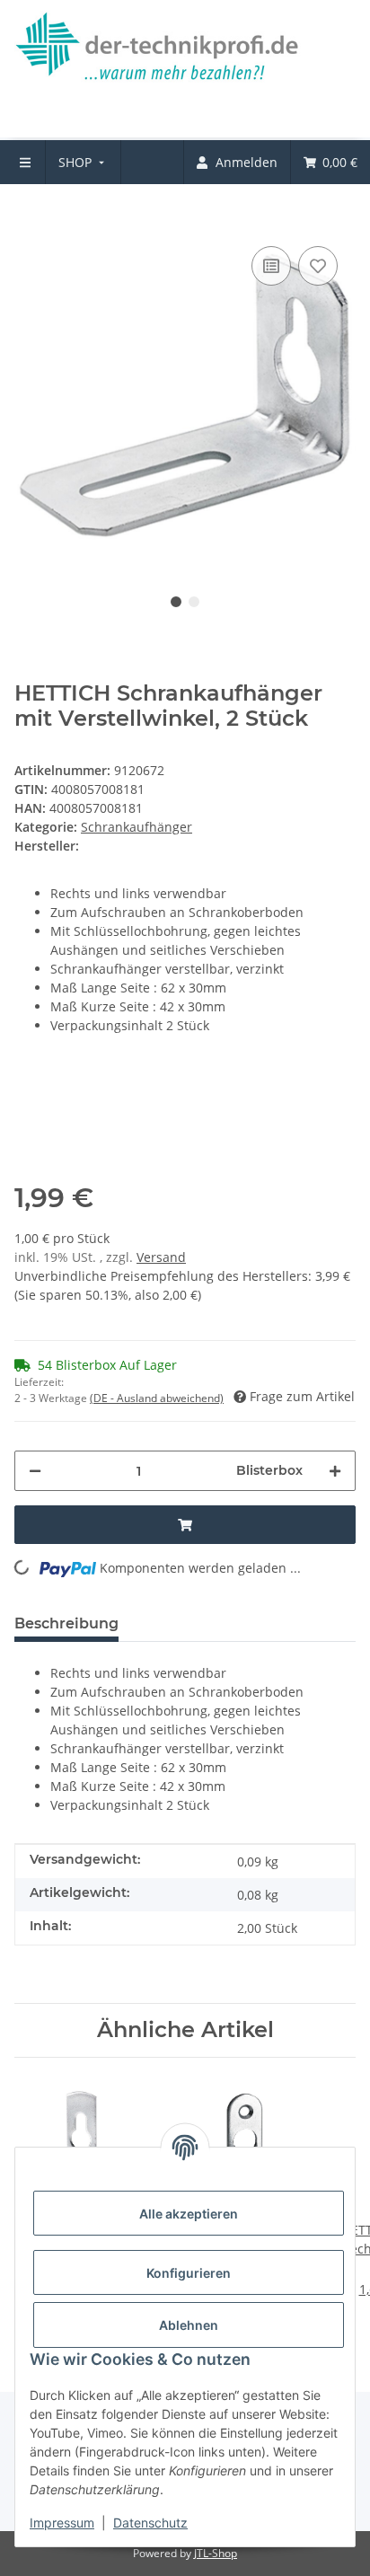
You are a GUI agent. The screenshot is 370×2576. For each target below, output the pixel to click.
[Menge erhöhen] (335, 1471)
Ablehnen (189, 2325)
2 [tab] (194, 602)
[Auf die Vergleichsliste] (271, 266)
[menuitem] (83, 162)
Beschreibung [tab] (66, 1623)
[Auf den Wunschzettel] (318, 266)
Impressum (62, 2523)
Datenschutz (150, 2523)
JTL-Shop (216, 2553)
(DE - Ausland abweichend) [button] (157, 1398)
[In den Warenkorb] (29, 215)
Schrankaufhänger (137, 827)
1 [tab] (176, 602)
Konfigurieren (189, 2273)
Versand (161, 1257)
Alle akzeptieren (189, 2214)
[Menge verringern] (35, 1471)
